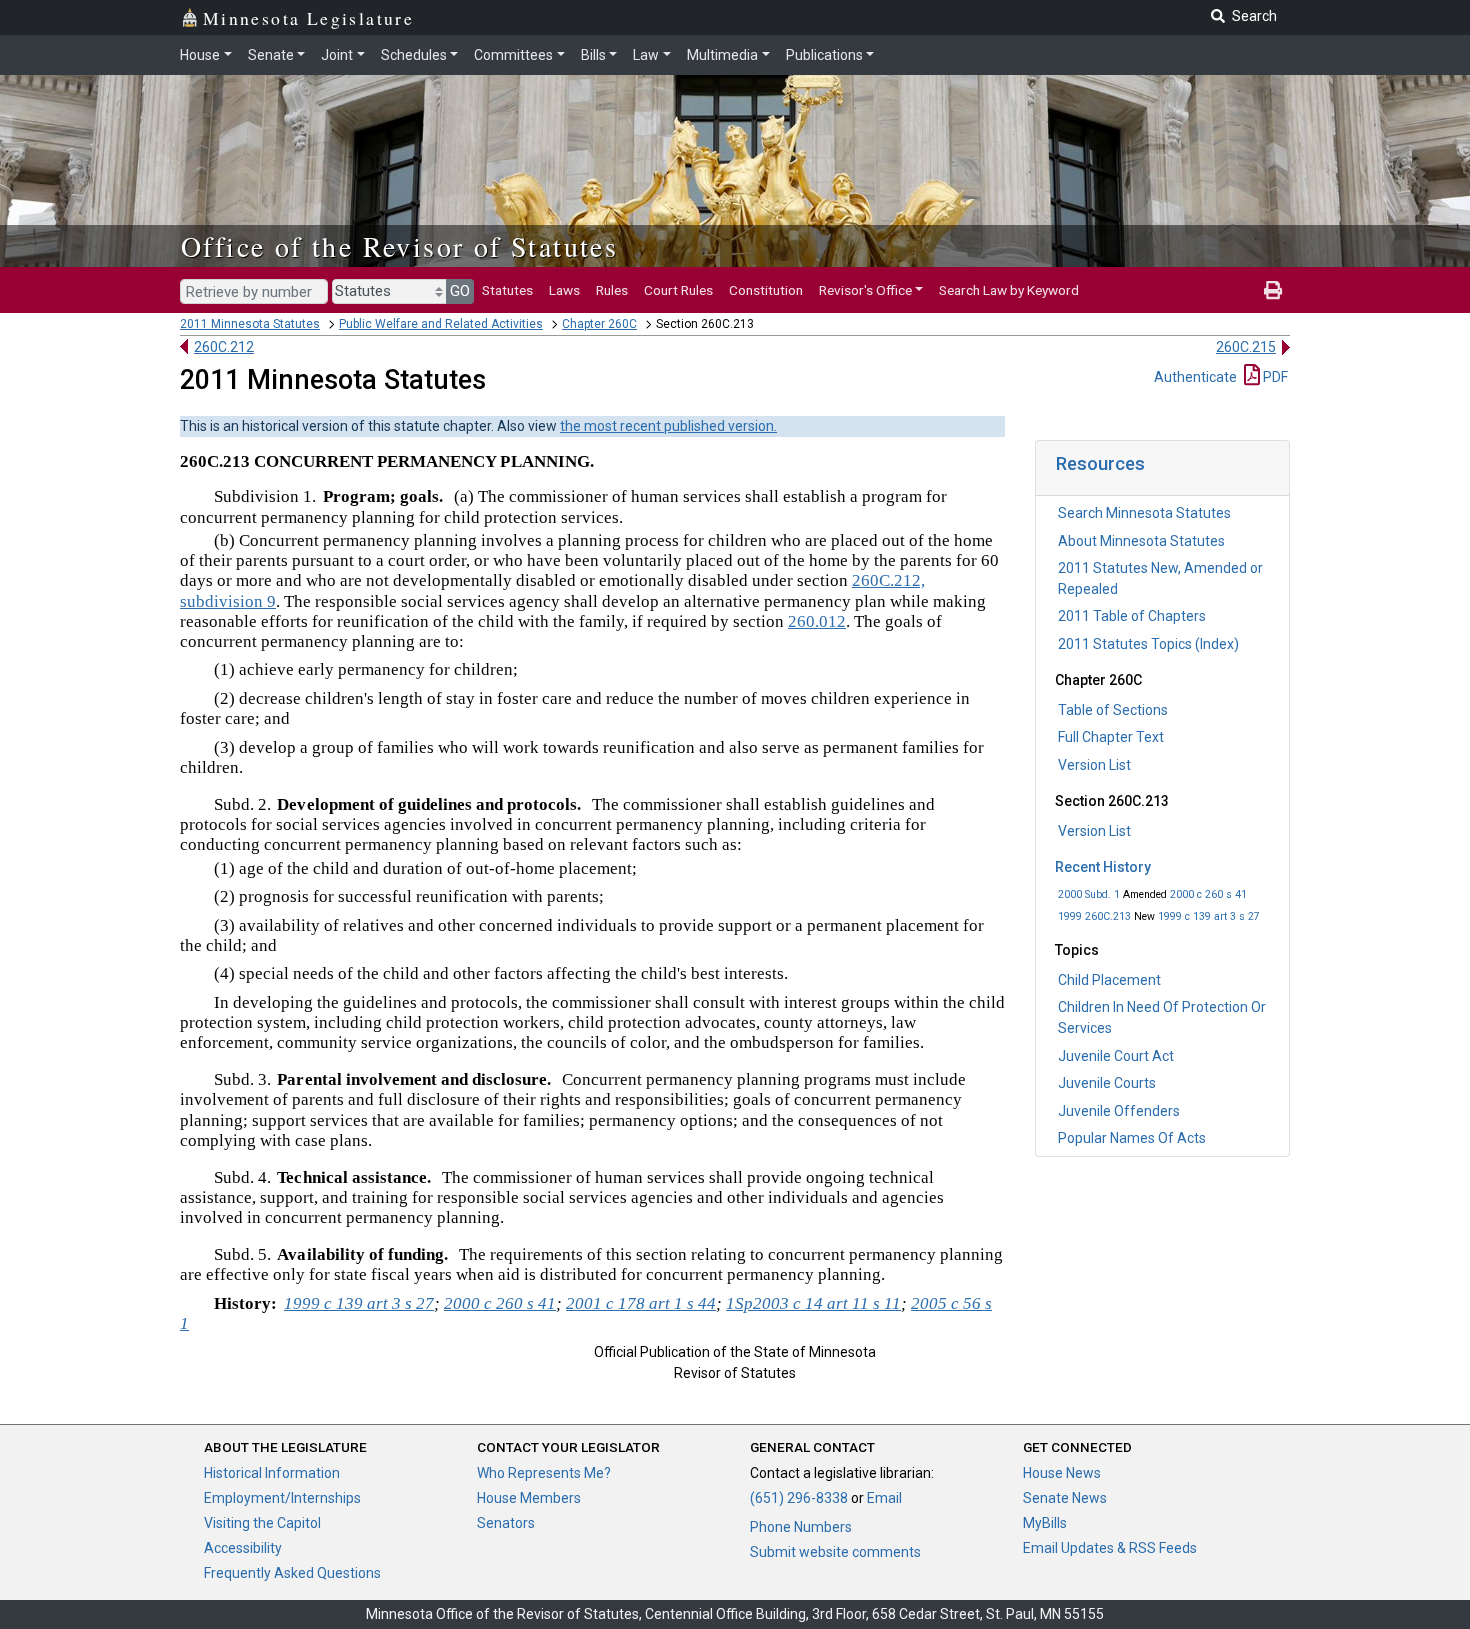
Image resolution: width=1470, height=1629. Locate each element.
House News (1062, 1473)
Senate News (1065, 1498)
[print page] (1273, 290)
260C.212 (224, 347)
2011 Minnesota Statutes (250, 324)
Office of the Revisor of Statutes (399, 246)
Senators (506, 1523)
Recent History (1103, 867)
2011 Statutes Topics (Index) (1148, 644)
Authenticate (1195, 377)
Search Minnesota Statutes (1144, 513)
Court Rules (678, 290)
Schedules (414, 55)
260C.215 (1246, 347)
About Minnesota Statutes (1141, 541)
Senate (271, 55)
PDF (1274, 377)
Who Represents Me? (544, 1473)
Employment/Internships (282, 1498)
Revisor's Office (865, 290)
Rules (612, 290)
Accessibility (243, 1548)
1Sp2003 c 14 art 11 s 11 (813, 1303)
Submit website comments (835, 1552)
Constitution (766, 290)
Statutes (507, 290)
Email (884, 1498)
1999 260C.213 (1094, 916)
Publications (824, 55)
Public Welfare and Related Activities (441, 324)
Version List (1094, 765)
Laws (564, 290)
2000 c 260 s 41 (1208, 894)
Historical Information (272, 1473)
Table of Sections (1113, 710)
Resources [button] (1100, 463)
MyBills (1045, 1523)
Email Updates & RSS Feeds (1110, 1548)
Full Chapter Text (1111, 737)
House (200, 55)
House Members (529, 1498)
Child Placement (1109, 980)
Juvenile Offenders (1119, 1111)
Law (646, 55)
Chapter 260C (599, 324)
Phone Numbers (801, 1527)
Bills (593, 55)
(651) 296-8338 (799, 1498)
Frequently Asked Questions (292, 1573)
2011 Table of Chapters (1132, 616)
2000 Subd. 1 (1089, 894)
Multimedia (722, 55)
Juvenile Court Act (1116, 1056)
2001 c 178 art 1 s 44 (641, 1303)
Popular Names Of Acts (1132, 1138)
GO (460, 291)
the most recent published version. (668, 426)
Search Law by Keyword (1009, 290)
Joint (337, 55)
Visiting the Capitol (262, 1523)
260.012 (817, 621)
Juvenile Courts (1107, 1083)
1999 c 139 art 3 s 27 (1209, 916)
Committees (513, 55)
